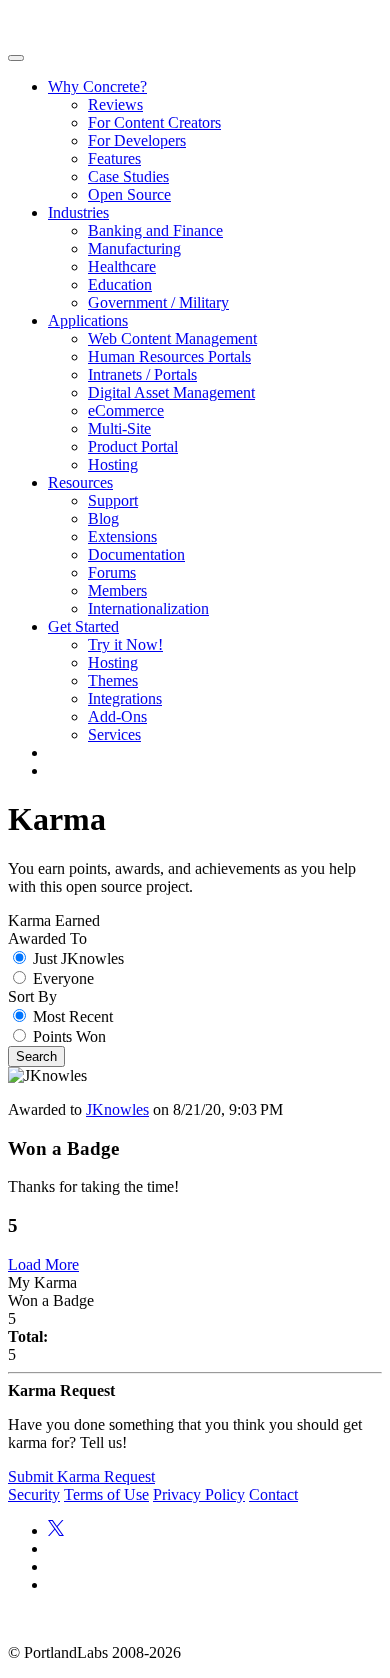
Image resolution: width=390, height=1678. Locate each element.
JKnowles (117, 1109)
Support (113, 500)
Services (114, 734)
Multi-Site (119, 428)
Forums (112, 572)
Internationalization (148, 608)
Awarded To (47, 938)
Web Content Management (172, 338)
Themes (113, 680)
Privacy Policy (199, 1494)
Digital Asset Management (171, 392)
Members (117, 590)
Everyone (63, 978)
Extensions (122, 536)
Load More (43, 1264)
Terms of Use (106, 1494)
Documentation (136, 554)
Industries (78, 212)
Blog (103, 518)
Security (34, 1494)
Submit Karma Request (81, 1476)
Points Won (69, 1036)
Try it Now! (125, 644)
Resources (80, 482)
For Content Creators (154, 122)
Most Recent (73, 1016)
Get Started (83, 626)
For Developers (137, 140)
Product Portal (133, 446)
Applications (88, 320)
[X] (56, 1530)
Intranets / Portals (142, 374)
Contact (273, 1494)
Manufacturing (134, 248)
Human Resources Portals (169, 356)
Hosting (113, 464)
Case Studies (128, 176)
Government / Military (158, 302)
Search (36, 1056)
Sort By (32, 996)
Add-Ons (117, 716)
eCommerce (126, 410)
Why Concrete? (97, 86)
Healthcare (122, 266)
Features (114, 158)
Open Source (129, 194)
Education (120, 284)
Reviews (115, 104)
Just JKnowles (78, 958)
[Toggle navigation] (16, 58)
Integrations (125, 698)
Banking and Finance (155, 230)
